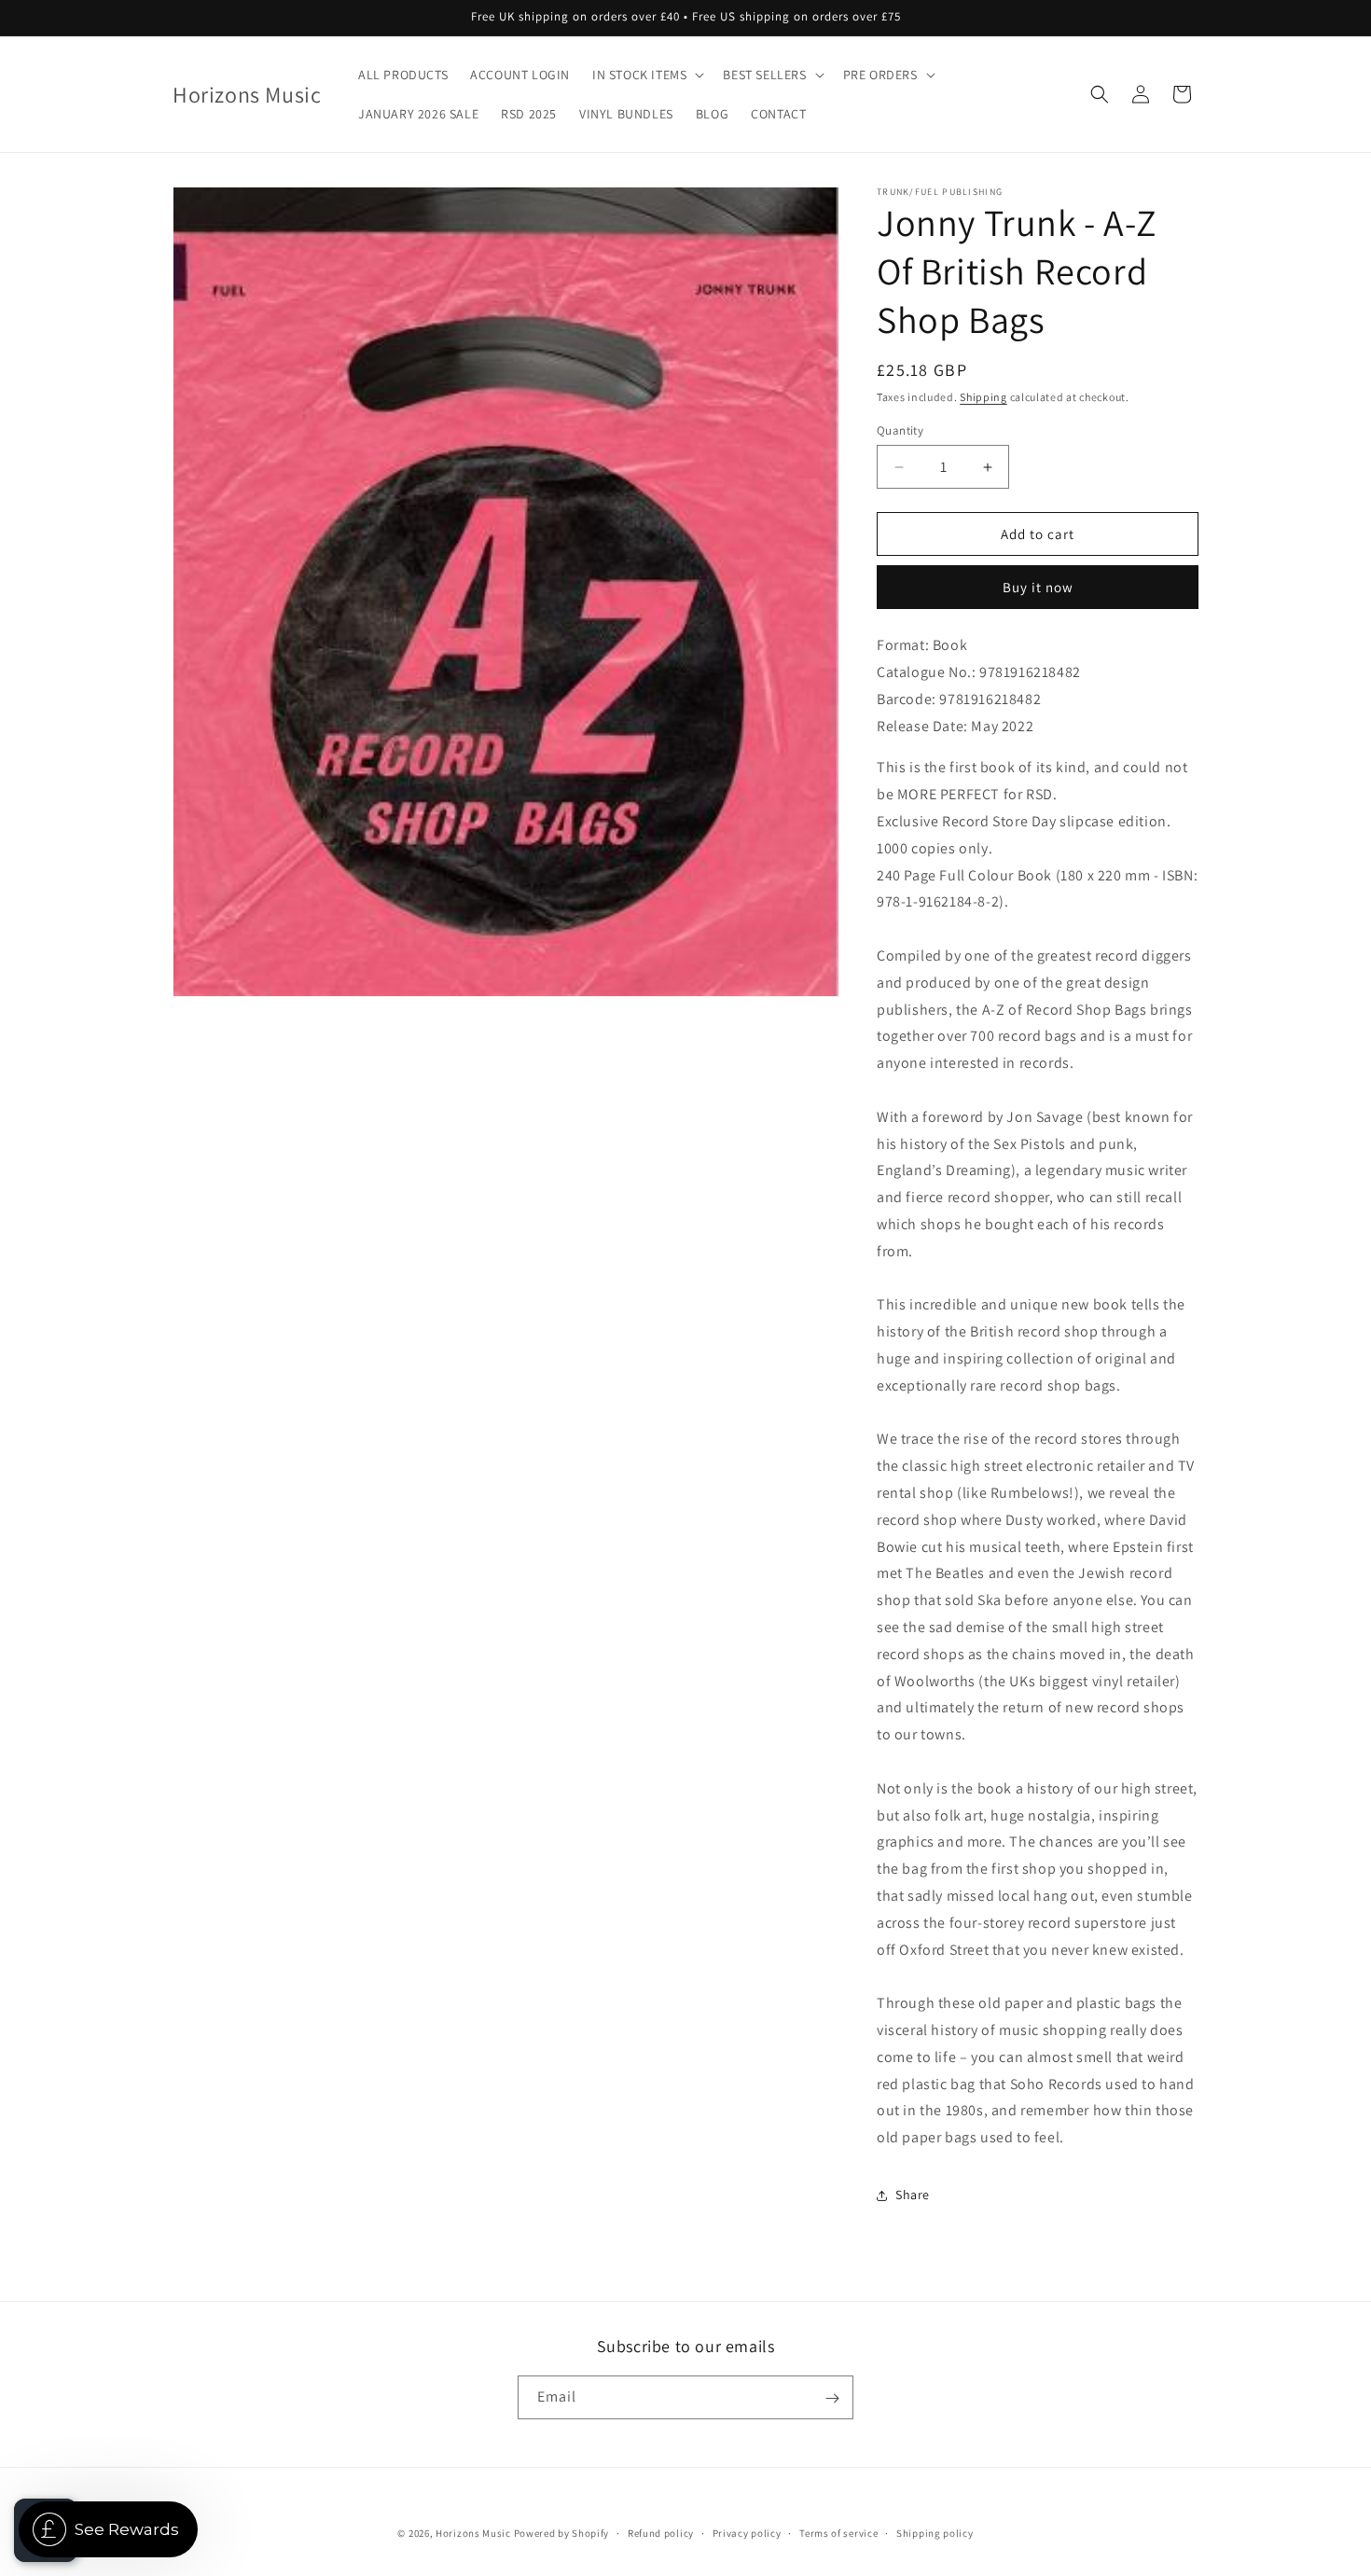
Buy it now (1038, 587)
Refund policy (661, 2532)
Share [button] (913, 2195)
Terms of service (838, 2532)
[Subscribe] (832, 2398)
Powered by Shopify (562, 2533)
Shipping (983, 397)
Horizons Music (473, 2533)
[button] (646, 75)
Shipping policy (935, 2532)
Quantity (900, 430)
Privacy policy (747, 2532)
